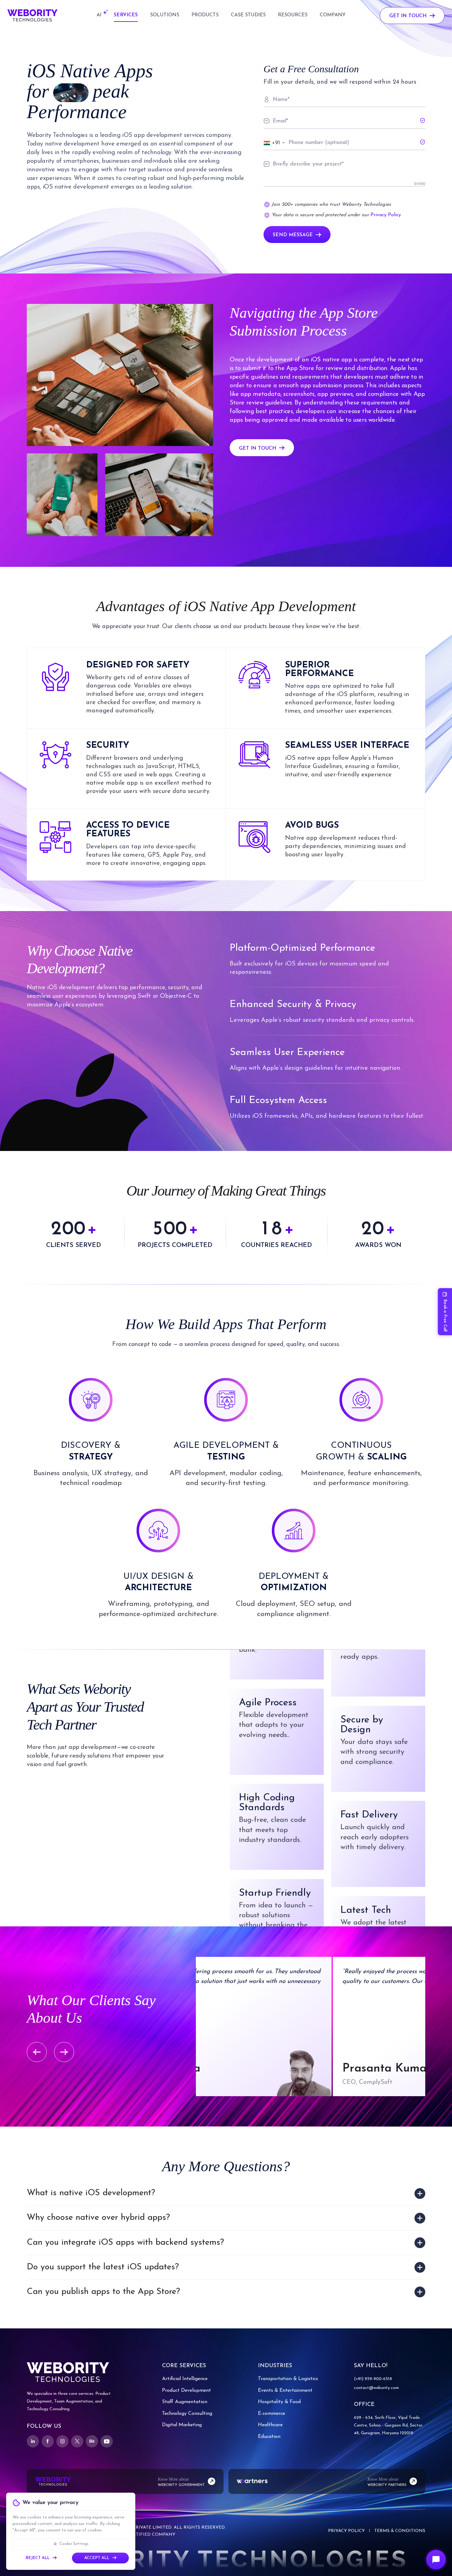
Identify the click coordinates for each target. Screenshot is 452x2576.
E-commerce (272, 2414)
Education (269, 2437)
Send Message (293, 235)
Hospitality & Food (279, 2402)
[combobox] (275, 143)
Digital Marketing (182, 2425)
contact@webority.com (376, 2388)
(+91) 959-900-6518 (373, 2379)
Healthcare (270, 2425)
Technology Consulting (187, 2414)
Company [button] (333, 15)
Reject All (38, 2558)
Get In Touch (408, 16)
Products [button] (205, 15)
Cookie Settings (74, 2544)
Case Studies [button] (248, 15)
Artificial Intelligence (185, 2379)
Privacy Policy (386, 215)
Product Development (186, 2391)
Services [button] (126, 15)
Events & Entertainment (285, 2391)
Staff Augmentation (185, 2402)
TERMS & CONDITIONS (400, 2531)
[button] (99, 15)
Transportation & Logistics (288, 2379)
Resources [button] (293, 15)
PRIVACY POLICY (346, 2531)
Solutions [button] (165, 15)
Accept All (97, 2558)
